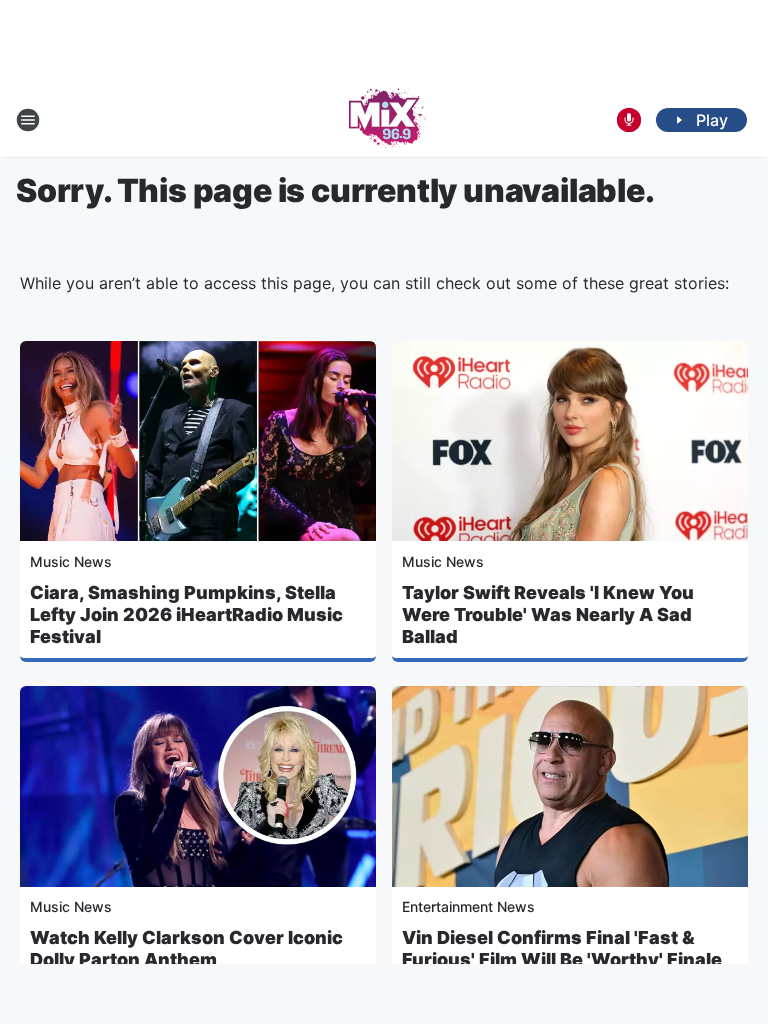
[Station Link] (384, 120)
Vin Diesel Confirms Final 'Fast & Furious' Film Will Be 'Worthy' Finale (562, 948)
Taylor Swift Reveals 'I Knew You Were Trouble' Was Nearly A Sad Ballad (548, 614)
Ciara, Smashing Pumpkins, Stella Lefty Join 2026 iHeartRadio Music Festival (186, 614)
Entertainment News (468, 906)
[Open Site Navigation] (28, 120)
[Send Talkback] (629, 120)
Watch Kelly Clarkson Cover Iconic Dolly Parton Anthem (186, 948)
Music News (71, 561)
